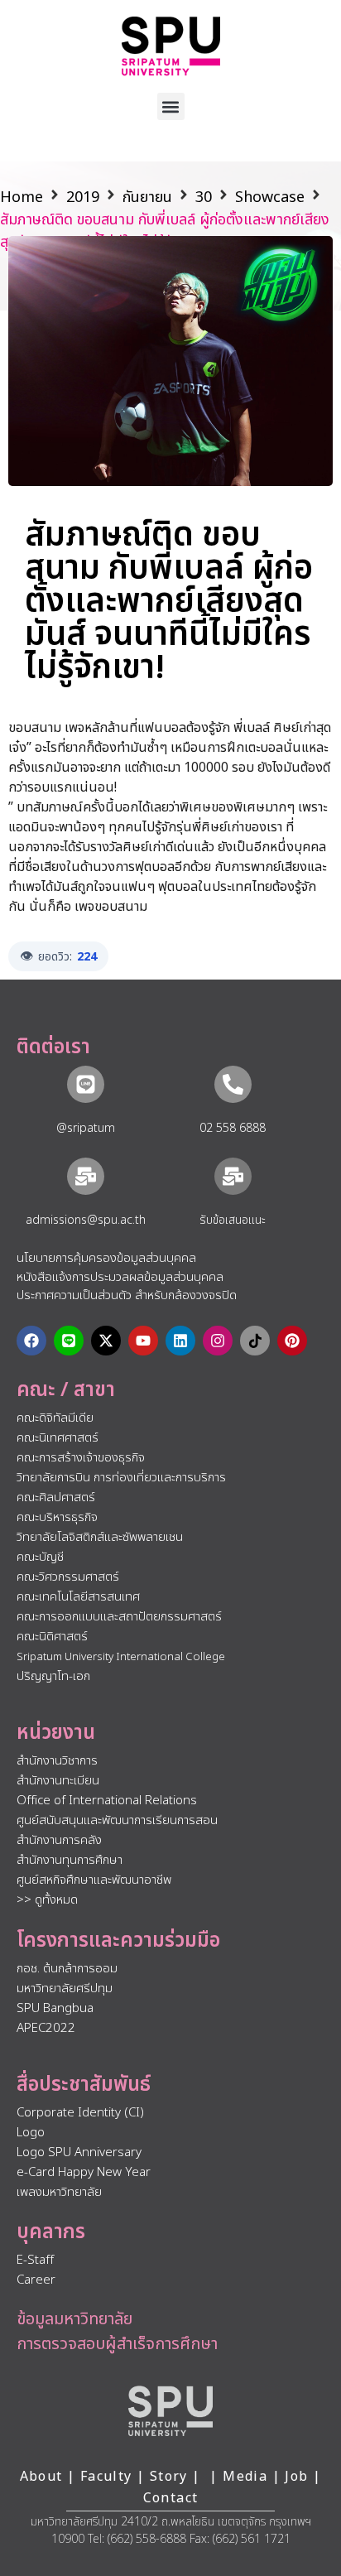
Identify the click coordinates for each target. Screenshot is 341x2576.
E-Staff (35, 2260)
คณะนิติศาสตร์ (52, 1637)
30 (204, 197)
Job (296, 2477)
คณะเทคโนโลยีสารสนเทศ (78, 1597)
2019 (83, 197)
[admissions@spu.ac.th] (86, 1176)
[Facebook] (31, 1341)
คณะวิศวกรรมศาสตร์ (68, 1577)
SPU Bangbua (55, 2008)
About (41, 2477)
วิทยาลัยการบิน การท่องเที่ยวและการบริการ (121, 1478)
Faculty (106, 2477)
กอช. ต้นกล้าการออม (67, 1969)
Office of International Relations (107, 1801)
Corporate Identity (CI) (80, 2113)
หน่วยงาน (56, 1733)
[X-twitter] (106, 1341)
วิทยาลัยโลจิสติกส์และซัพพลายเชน (100, 1537)
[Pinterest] (292, 1341)
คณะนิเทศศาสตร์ (58, 1438)
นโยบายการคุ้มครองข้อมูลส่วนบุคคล (106, 1258)
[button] (171, 106)
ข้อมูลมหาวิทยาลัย (74, 2319)
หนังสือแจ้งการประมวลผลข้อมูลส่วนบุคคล (120, 1277)
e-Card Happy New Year (84, 2172)
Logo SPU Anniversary (79, 2152)
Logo (31, 2133)
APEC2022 (46, 2028)
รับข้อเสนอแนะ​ (233, 1220)
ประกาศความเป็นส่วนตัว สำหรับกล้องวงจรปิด (127, 1295)
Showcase (270, 197)
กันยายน (147, 197)
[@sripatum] (86, 1084)
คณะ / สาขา (66, 1390)
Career (36, 2280)
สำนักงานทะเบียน (58, 1781)
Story (169, 2477)
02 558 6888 (233, 1128)
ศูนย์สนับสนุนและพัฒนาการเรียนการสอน (117, 1820)
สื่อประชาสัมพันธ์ (84, 2085)
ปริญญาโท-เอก (53, 1676)
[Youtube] (143, 1341)
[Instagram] (218, 1341)
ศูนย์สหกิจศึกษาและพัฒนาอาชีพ (94, 1880)
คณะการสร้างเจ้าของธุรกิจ (81, 1458)
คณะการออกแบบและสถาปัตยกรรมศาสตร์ (119, 1617)
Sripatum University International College (121, 1657)
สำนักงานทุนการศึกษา (70, 1860)
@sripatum (86, 1128)
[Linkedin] (180, 1341)
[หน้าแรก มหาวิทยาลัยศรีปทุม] (170, 2411)
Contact (171, 2498)
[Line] (69, 1341)
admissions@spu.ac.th (86, 1220)
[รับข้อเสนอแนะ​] (233, 1176)
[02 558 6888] (233, 1084)
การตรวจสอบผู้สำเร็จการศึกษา (117, 2344)
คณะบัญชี (40, 1557)
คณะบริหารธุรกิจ (57, 1517)
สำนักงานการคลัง (59, 1840)
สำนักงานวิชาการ (57, 1761)
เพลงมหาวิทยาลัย (59, 2192)
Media (247, 2477)
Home (22, 197)
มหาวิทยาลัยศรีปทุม (65, 1989)
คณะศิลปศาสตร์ (56, 1497)
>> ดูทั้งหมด (47, 1900)
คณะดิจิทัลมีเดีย (55, 1418)
